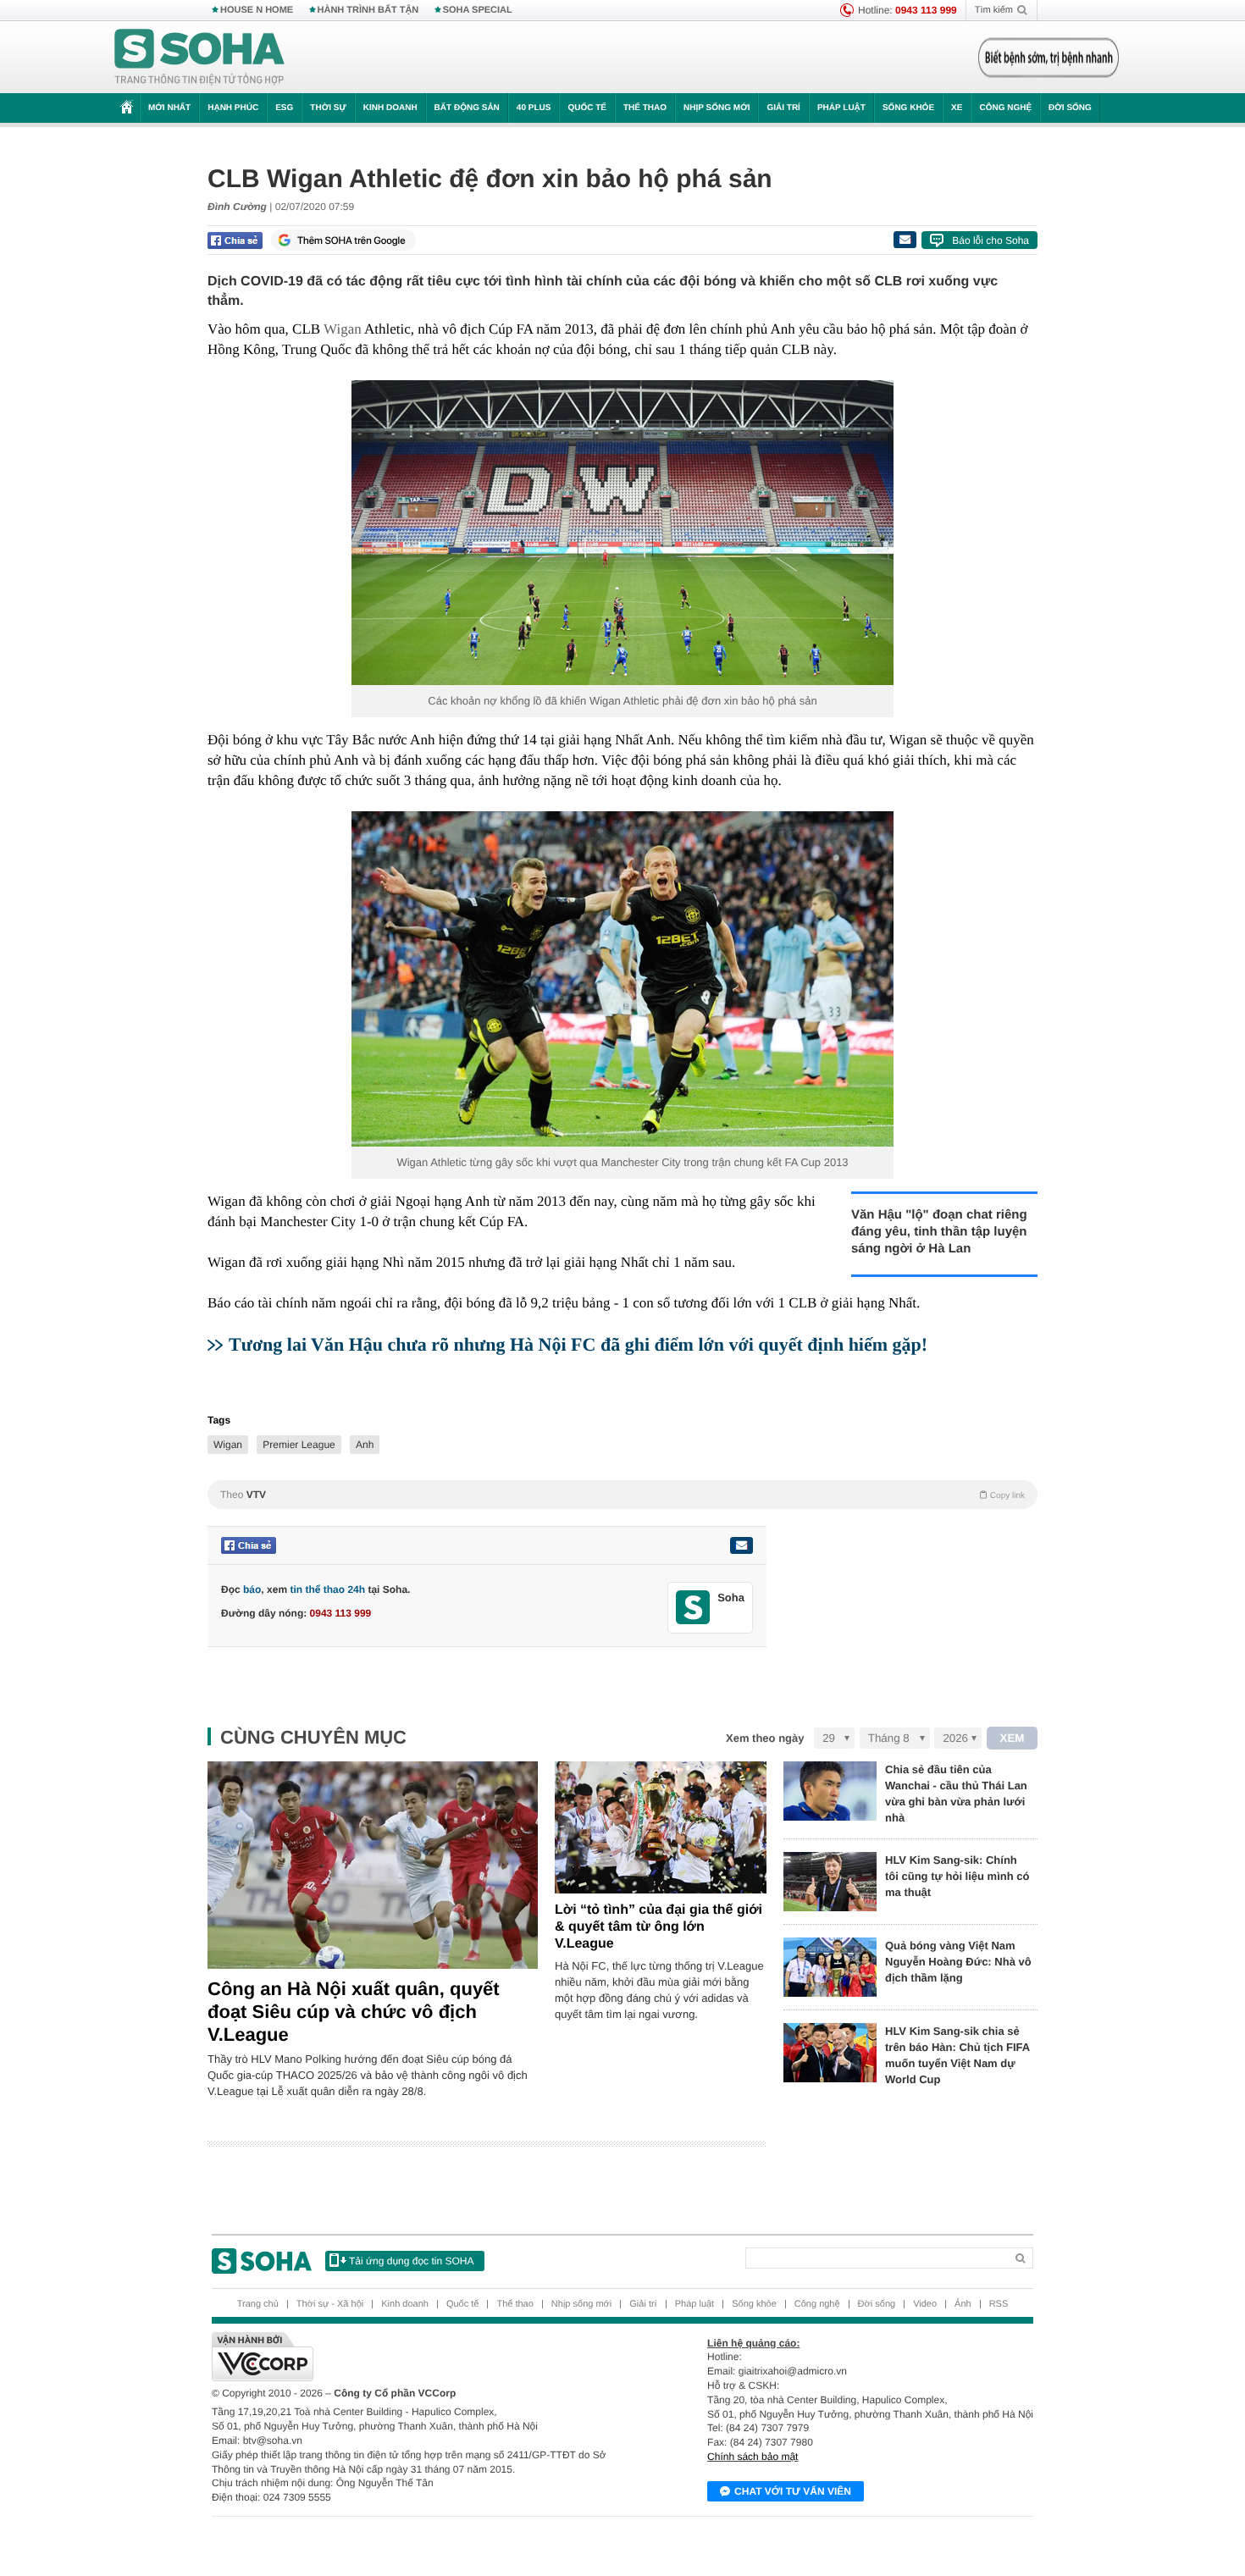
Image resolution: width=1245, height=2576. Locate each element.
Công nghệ (1005, 108)
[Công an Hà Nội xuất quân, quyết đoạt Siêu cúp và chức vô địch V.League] (373, 1865)
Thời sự (328, 108)
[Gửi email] (905, 240)
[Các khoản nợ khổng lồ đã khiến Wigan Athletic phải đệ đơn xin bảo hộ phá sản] (622, 533)
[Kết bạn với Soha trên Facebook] (693, 1608)
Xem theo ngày (765, 1738)
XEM (1013, 1738)
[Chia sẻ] (235, 240)
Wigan (343, 329)
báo (252, 1589)
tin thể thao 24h (327, 1589)
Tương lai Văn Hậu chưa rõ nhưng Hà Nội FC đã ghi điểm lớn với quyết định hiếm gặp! (578, 1344)
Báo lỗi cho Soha (990, 240)
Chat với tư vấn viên (793, 2491)
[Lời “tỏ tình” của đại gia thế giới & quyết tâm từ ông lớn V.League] (661, 1827)
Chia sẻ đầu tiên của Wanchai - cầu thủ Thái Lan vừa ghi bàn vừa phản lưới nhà (956, 1794)
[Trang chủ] (200, 58)
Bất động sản (467, 108)
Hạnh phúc (233, 108)
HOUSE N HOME (257, 10)
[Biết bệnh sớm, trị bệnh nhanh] (1049, 58)
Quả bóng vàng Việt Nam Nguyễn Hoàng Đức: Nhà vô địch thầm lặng (958, 1962)
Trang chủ (258, 2304)
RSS (999, 2304)
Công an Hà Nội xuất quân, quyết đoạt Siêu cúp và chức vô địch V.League (354, 2012)
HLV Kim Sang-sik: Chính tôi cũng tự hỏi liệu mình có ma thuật (957, 1876)
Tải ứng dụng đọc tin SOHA (411, 2261)
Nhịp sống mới (717, 108)
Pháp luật (841, 108)
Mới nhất (169, 108)
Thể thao (645, 108)
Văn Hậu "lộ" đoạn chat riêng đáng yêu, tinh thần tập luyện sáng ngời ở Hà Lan (939, 1232)
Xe (957, 108)
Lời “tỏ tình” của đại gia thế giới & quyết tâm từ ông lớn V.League (658, 1927)
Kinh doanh (390, 108)
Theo (622, 1495)
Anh (365, 1445)
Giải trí (783, 108)
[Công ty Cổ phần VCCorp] (417, 2357)
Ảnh (963, 2304)
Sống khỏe (908, 108)
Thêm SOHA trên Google (351, 240)
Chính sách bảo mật (753, 2457)
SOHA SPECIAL (478, 10)
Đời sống (1070, 108)
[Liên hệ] (741, 1545)
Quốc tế (587, 108)
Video (925, 2304)
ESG (284, 108)
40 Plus (534, 108)
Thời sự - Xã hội (330, 2304)
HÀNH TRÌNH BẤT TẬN (368, 10)
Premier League (299, 1445)
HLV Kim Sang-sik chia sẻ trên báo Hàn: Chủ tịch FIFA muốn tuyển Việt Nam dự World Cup (957, 2055)
